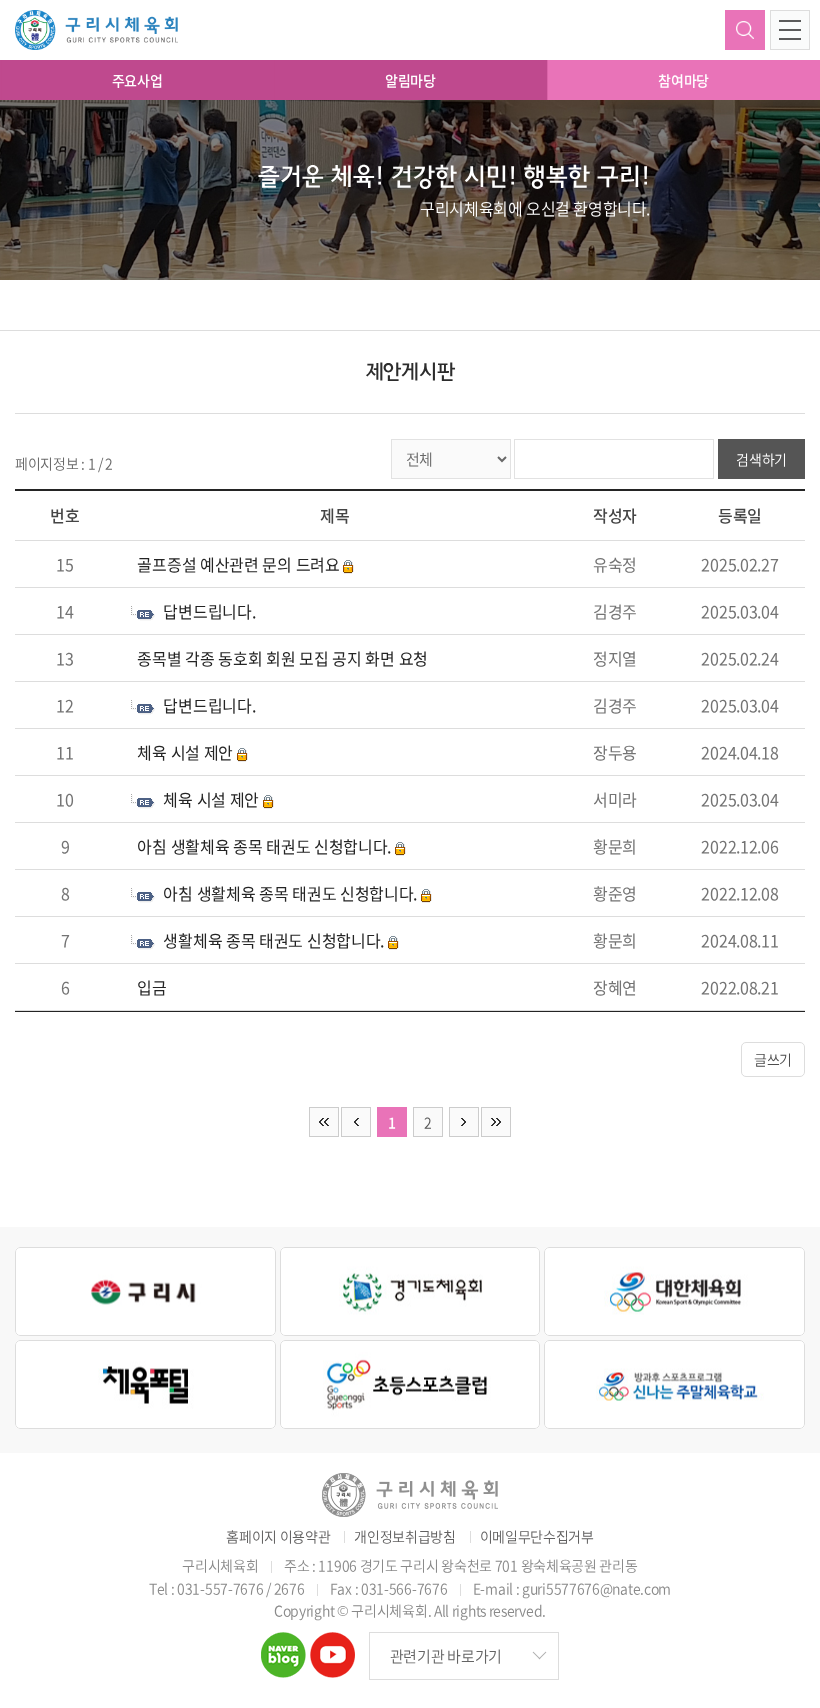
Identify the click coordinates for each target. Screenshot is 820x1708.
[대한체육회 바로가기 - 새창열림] (674, 1291)
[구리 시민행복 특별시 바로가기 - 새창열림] (145, 1291)
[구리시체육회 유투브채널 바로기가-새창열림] (332, 1645)
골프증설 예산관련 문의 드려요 (238, 564)
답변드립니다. (209, 611)
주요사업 (137, 80)
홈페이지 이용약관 (278, 1536)
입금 (151, 987)
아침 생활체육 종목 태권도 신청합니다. (264, 846)
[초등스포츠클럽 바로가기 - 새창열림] (410, 1384)
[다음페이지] (464, 1122)
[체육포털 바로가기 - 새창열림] (145, 1384)
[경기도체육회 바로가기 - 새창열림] (410, 1291)
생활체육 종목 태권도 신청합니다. (273, 940)
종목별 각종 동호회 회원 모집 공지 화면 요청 (282, 658)
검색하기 (745, 30)
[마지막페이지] (496, 1122)
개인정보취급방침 (405, 1536)
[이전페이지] (356, 1122)
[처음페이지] (324, 1122)
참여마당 (683, 80)
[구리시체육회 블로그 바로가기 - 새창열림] (283, 1645)
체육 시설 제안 (185, 752)
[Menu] (790, 30)
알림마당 (410, 80)
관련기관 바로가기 (446, 1656)
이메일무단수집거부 (537, 1536)
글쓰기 (773, 1059)
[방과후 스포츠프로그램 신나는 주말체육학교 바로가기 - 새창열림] (674, 1384)
